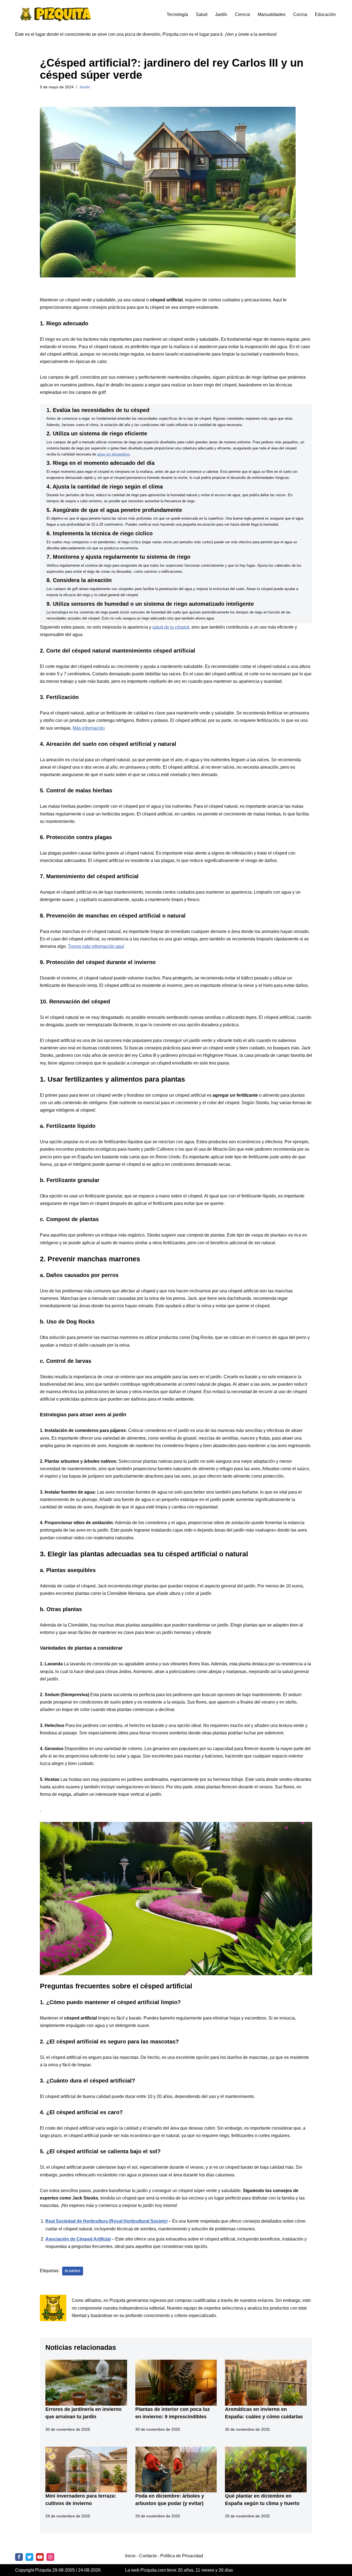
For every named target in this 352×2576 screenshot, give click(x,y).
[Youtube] (40, 2557)
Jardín (221, 14)
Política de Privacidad (182, 2556)
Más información (89, 728)
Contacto (148, 2556)
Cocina (300, 14)
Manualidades (272, 14)
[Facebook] (19, 2557)
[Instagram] (50, 2557)
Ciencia (242, 14)
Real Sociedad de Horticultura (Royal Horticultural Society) (106, 2221)
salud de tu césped (171, 627)
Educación (325, 14)
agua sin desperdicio (113, 454)
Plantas (73, 2271)
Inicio (130, 2556)
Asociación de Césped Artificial (78, 2239)
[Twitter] (29, 2557)
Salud (202, 14)
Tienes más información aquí (96, 946)
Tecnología (177, 14)
